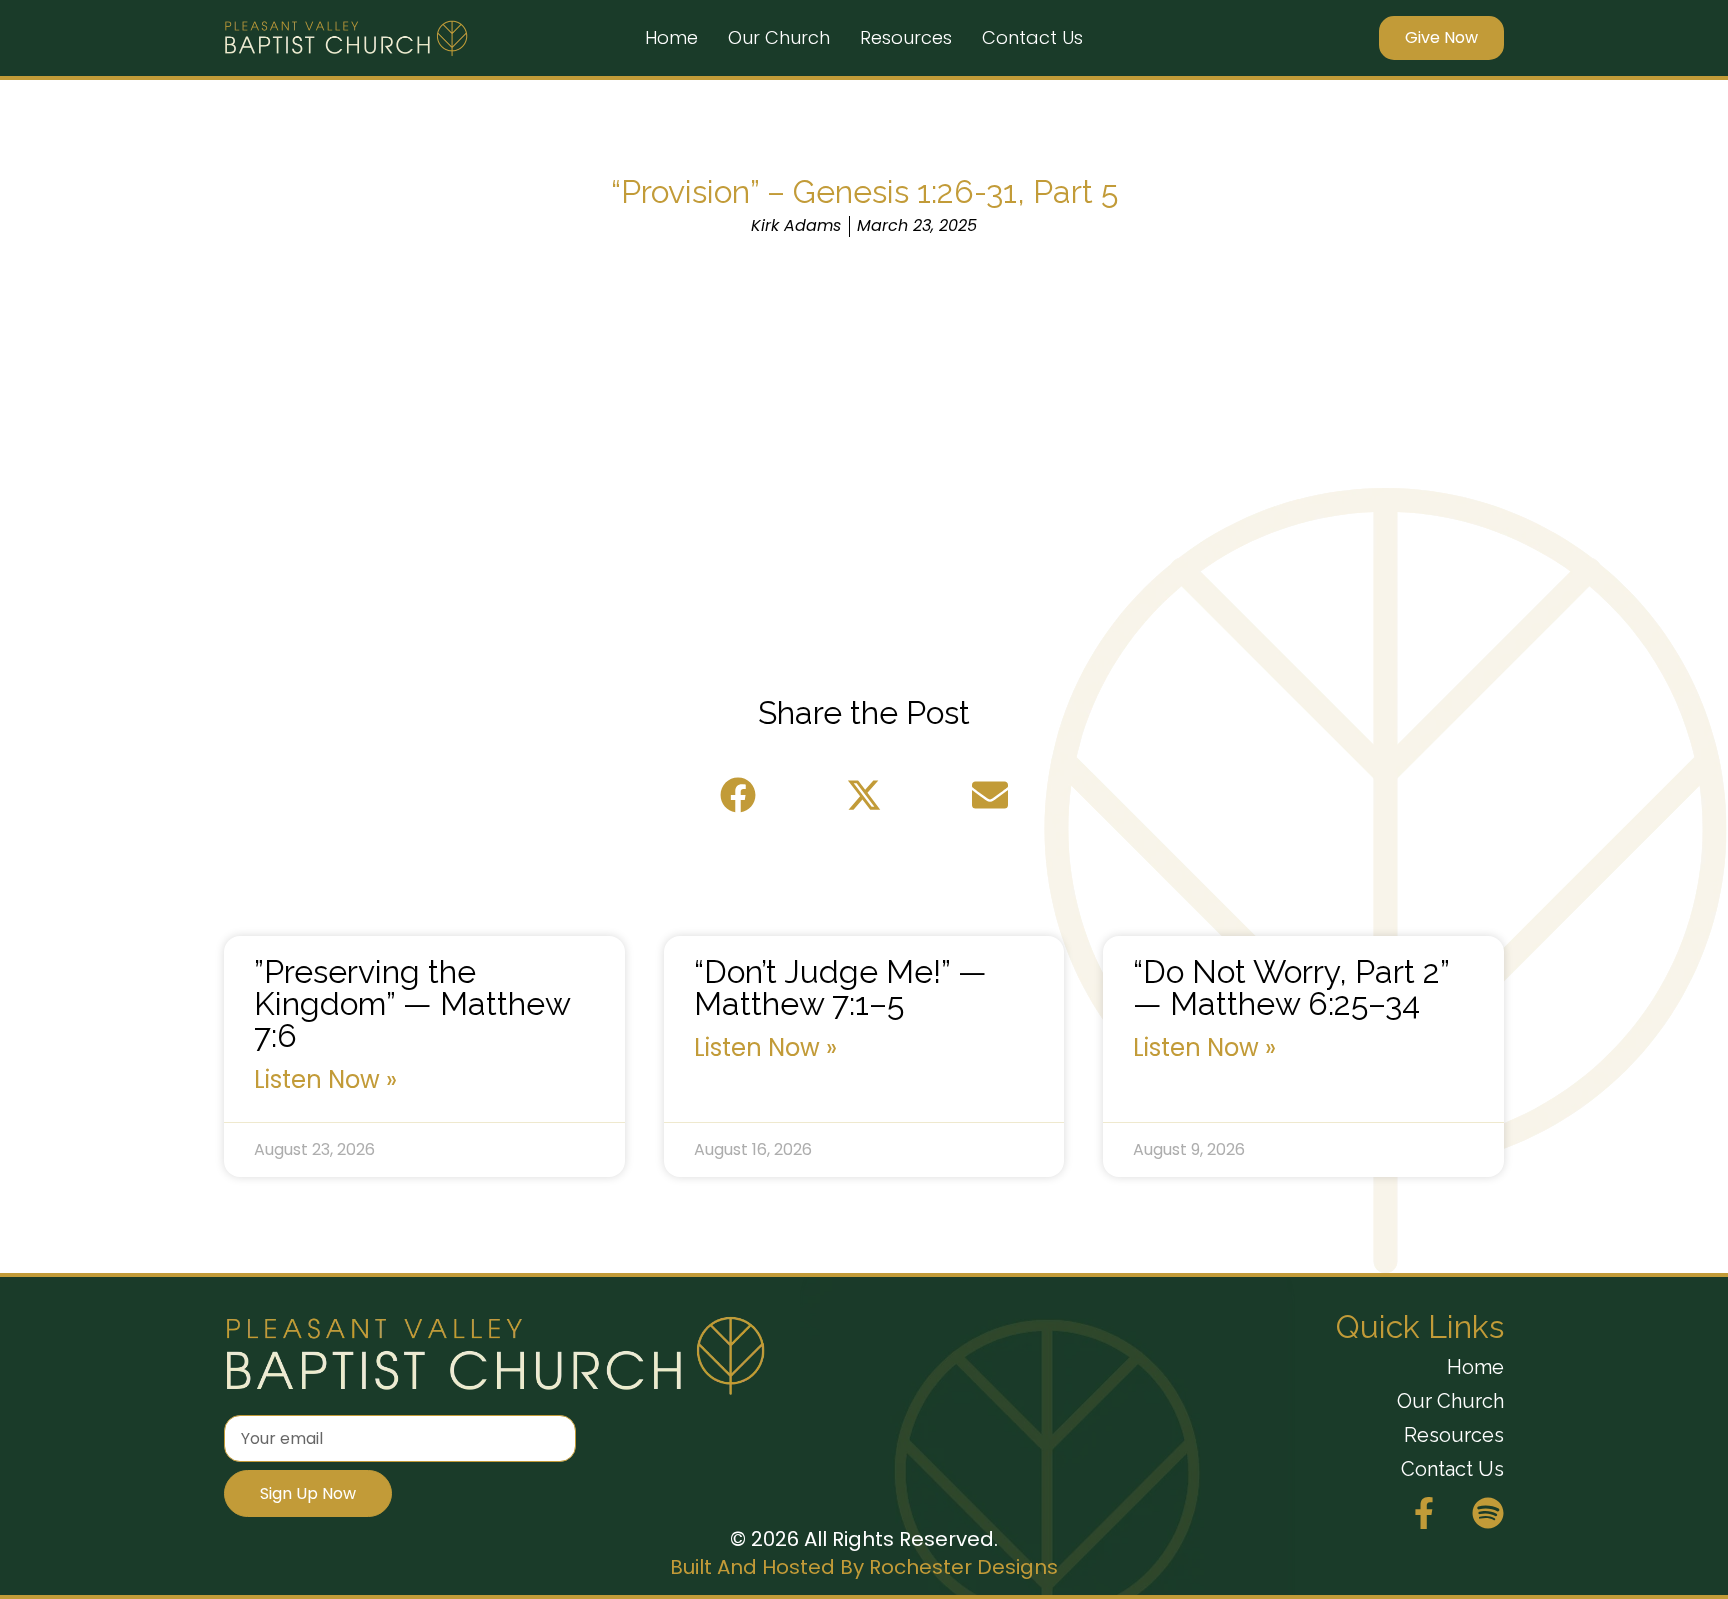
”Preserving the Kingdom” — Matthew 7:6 (412, 1003)
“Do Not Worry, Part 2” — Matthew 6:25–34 (1291, 987)
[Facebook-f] (1424, 1513)
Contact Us (1032, 37)
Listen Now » (325, 1080)
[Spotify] (1488, 1513)
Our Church (779, 37)
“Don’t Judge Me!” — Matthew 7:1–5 (840, 987)
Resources (906, 37)
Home (671, 37)
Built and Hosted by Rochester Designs (864, 1567)
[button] (738, 795)
